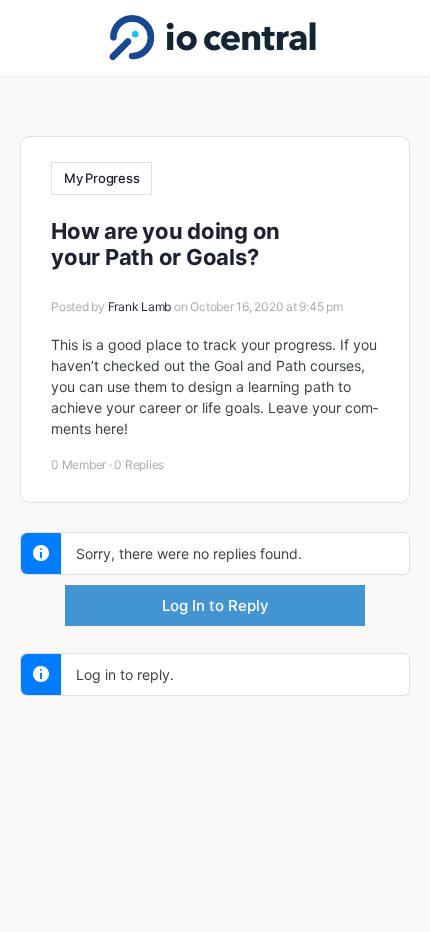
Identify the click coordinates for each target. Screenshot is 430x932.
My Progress (101, 178)
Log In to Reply (215, 605)
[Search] (393, 38)
